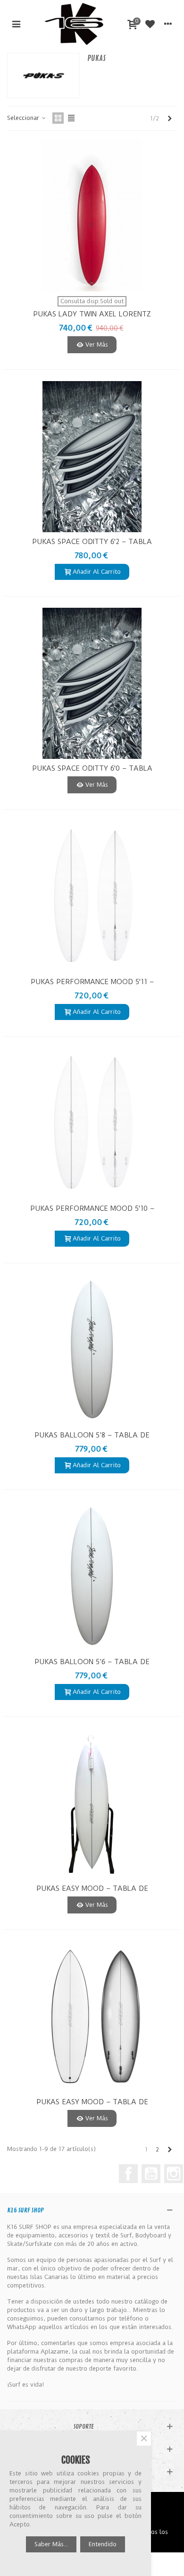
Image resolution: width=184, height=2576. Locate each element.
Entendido (103, 2544)
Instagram (174, 2174)
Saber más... (51, 2544)
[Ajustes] (168, 24)
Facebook (128, 2174)
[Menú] (16, 24)
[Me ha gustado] (150, 24)
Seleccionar (24, 118)
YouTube (151, 2174)
